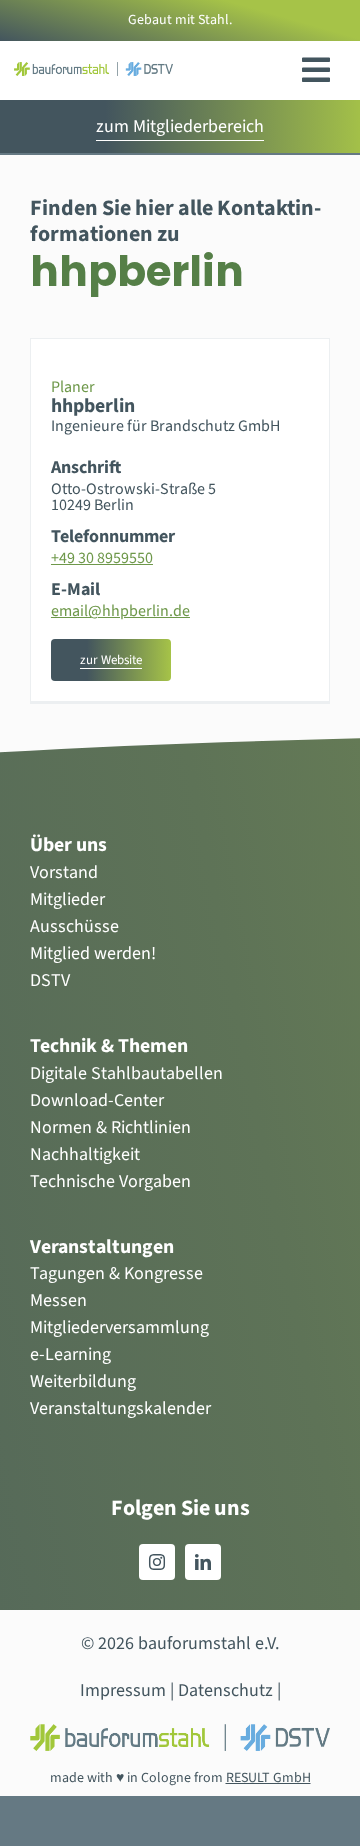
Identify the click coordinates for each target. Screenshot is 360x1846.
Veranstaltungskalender (120, 1408)
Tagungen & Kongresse (116, 1273)
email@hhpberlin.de (120, 611)
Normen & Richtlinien (110, 1127)
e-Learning (70, 1354)
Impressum (123, 1690)
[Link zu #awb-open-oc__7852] (316, 70)
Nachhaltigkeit (85, 1154)
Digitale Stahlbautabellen (126, 1073)
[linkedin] (203, 1562)
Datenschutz (225, 1690)
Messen (58, 1300)
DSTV (50, 980)
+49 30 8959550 (102, 558)
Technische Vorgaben (110, 1181)
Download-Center (97, 1100)
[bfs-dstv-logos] (93, 70)
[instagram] (157, 1562)
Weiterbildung (83, 1381)
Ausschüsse (74, 926)
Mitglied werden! (93, 953)
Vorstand (64, 872)
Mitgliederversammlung (119, 1327)
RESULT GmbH (268, 1778)
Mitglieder (67, 899)
